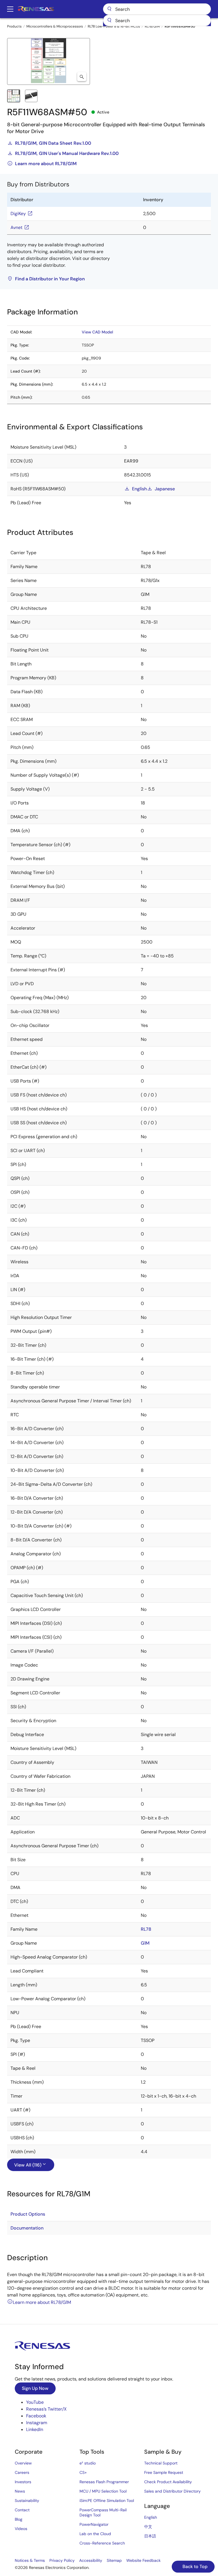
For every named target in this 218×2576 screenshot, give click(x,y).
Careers (22, 2472)
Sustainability (27, 2501)
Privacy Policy (62, 2560)
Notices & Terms (30, 2560)
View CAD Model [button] (97, 332)
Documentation (27, 2228)
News (20, 2491)
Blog (19, 2519)
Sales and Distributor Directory (172, 2491)
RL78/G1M (152, 26)
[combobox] (157, 20)
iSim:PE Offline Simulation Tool (107, 2501)
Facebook (36, 2416)
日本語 (150, 2536)
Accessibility (91, 2560)
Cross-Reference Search (102, 2543)
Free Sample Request (164, 2472)
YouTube (35, 2402)
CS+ (83, 2472)
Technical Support (161, 2463)
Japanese (165, 489)
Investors (23, 2482)
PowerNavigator (94, 2524)
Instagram (37, 2423)
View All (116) (28, 2165)
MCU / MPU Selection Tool (103, 2491)
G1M (145, 1943)
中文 (148, 2527)
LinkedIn (35, 2429)
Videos (21, 2529)
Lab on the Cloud (95, 2534)
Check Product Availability (168, 2482)
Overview (23, 2463)
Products (14, 26)
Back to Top (194, 2566)
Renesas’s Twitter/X (46, 2409)
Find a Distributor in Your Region (50, 279)
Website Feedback (143, 2560)
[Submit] (109, 20)
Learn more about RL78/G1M (46, 164)
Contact (22, 2510)
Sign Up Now (35, 2388)
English (139, 489)
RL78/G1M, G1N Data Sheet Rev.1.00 (53, 143)
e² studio (88, 2463)
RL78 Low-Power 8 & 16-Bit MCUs (114, 26)
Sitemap (114, 2560)
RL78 (146, 1929)
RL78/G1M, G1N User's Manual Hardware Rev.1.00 (67, 153)
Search (157, 9)
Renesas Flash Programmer (104, 2482)
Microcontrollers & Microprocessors (55, 26)
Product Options (28, 2214)
